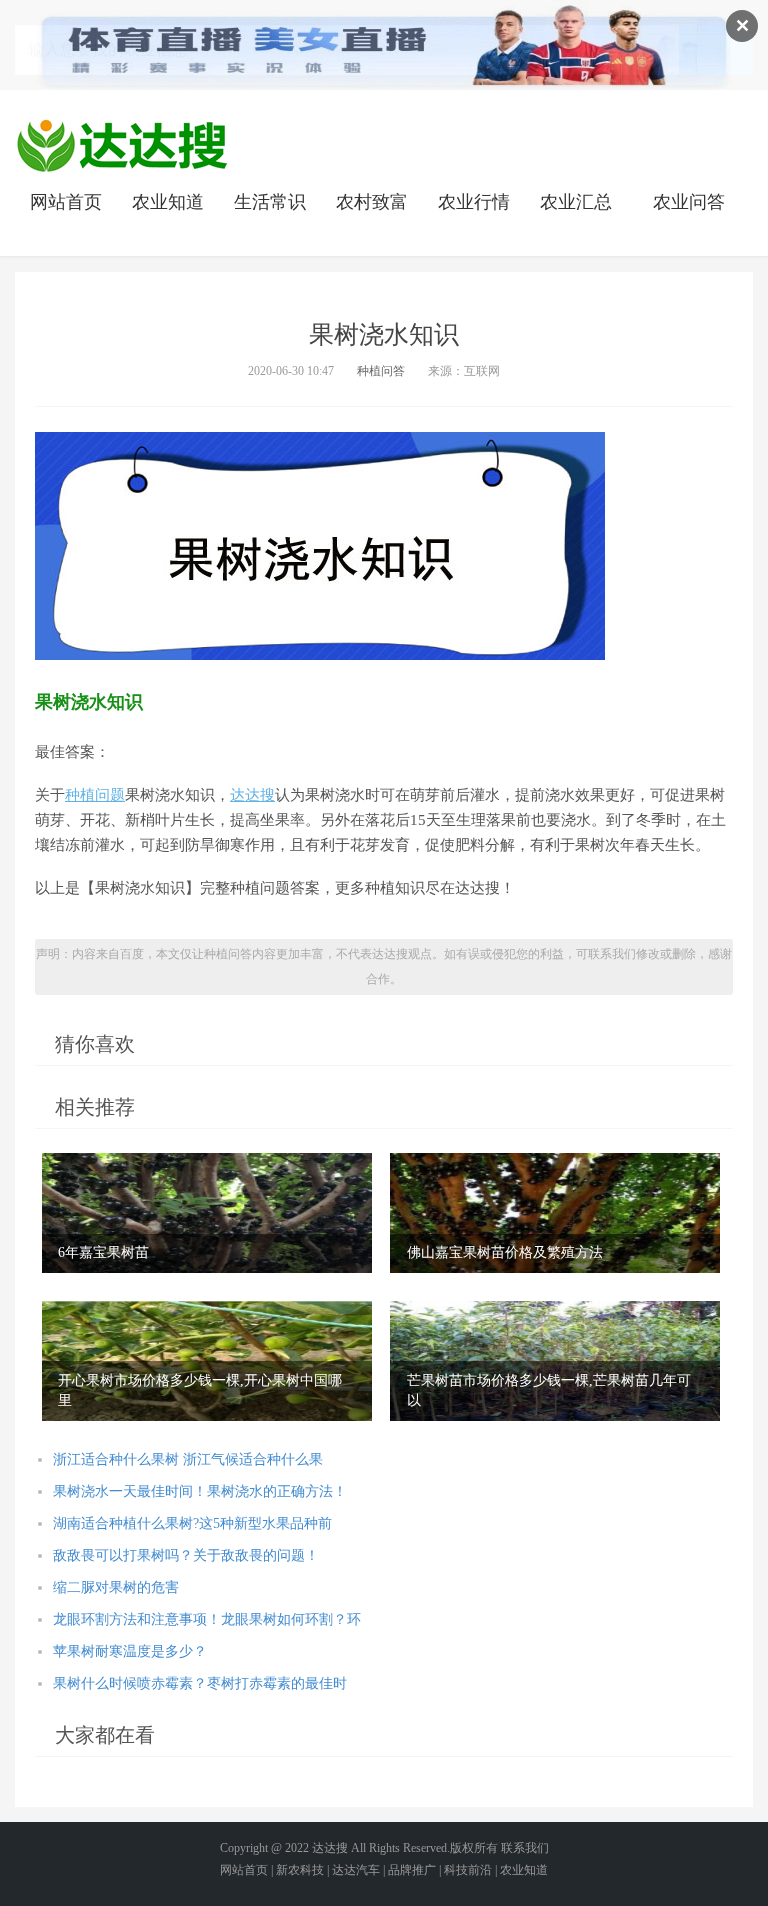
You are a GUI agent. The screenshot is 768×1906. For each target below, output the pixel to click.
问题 (110, 795)
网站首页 (66, 202)
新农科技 (300, 1870)
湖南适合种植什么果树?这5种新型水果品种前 (192, 1523)
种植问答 (381, 371)
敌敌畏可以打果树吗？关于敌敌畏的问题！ (186, 1555)
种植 (80, 795)
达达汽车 (356, 1870)
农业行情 (474, 202)
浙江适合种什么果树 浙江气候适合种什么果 (188, 1459)
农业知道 (168, 202)
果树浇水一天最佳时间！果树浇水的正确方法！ (200, 1491)
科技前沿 (468, 1870)
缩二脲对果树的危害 (116, 1587)
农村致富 (372, 202)
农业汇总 (576, 202)
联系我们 (525, 1848)
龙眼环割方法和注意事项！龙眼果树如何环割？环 (207, 1619)
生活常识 (270, 202)
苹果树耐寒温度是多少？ (130, 1651)
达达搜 (252, 795)
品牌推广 (412, 1870)
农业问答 (689, 202)
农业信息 (122, 145)
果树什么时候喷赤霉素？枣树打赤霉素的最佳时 (200, 1683)
